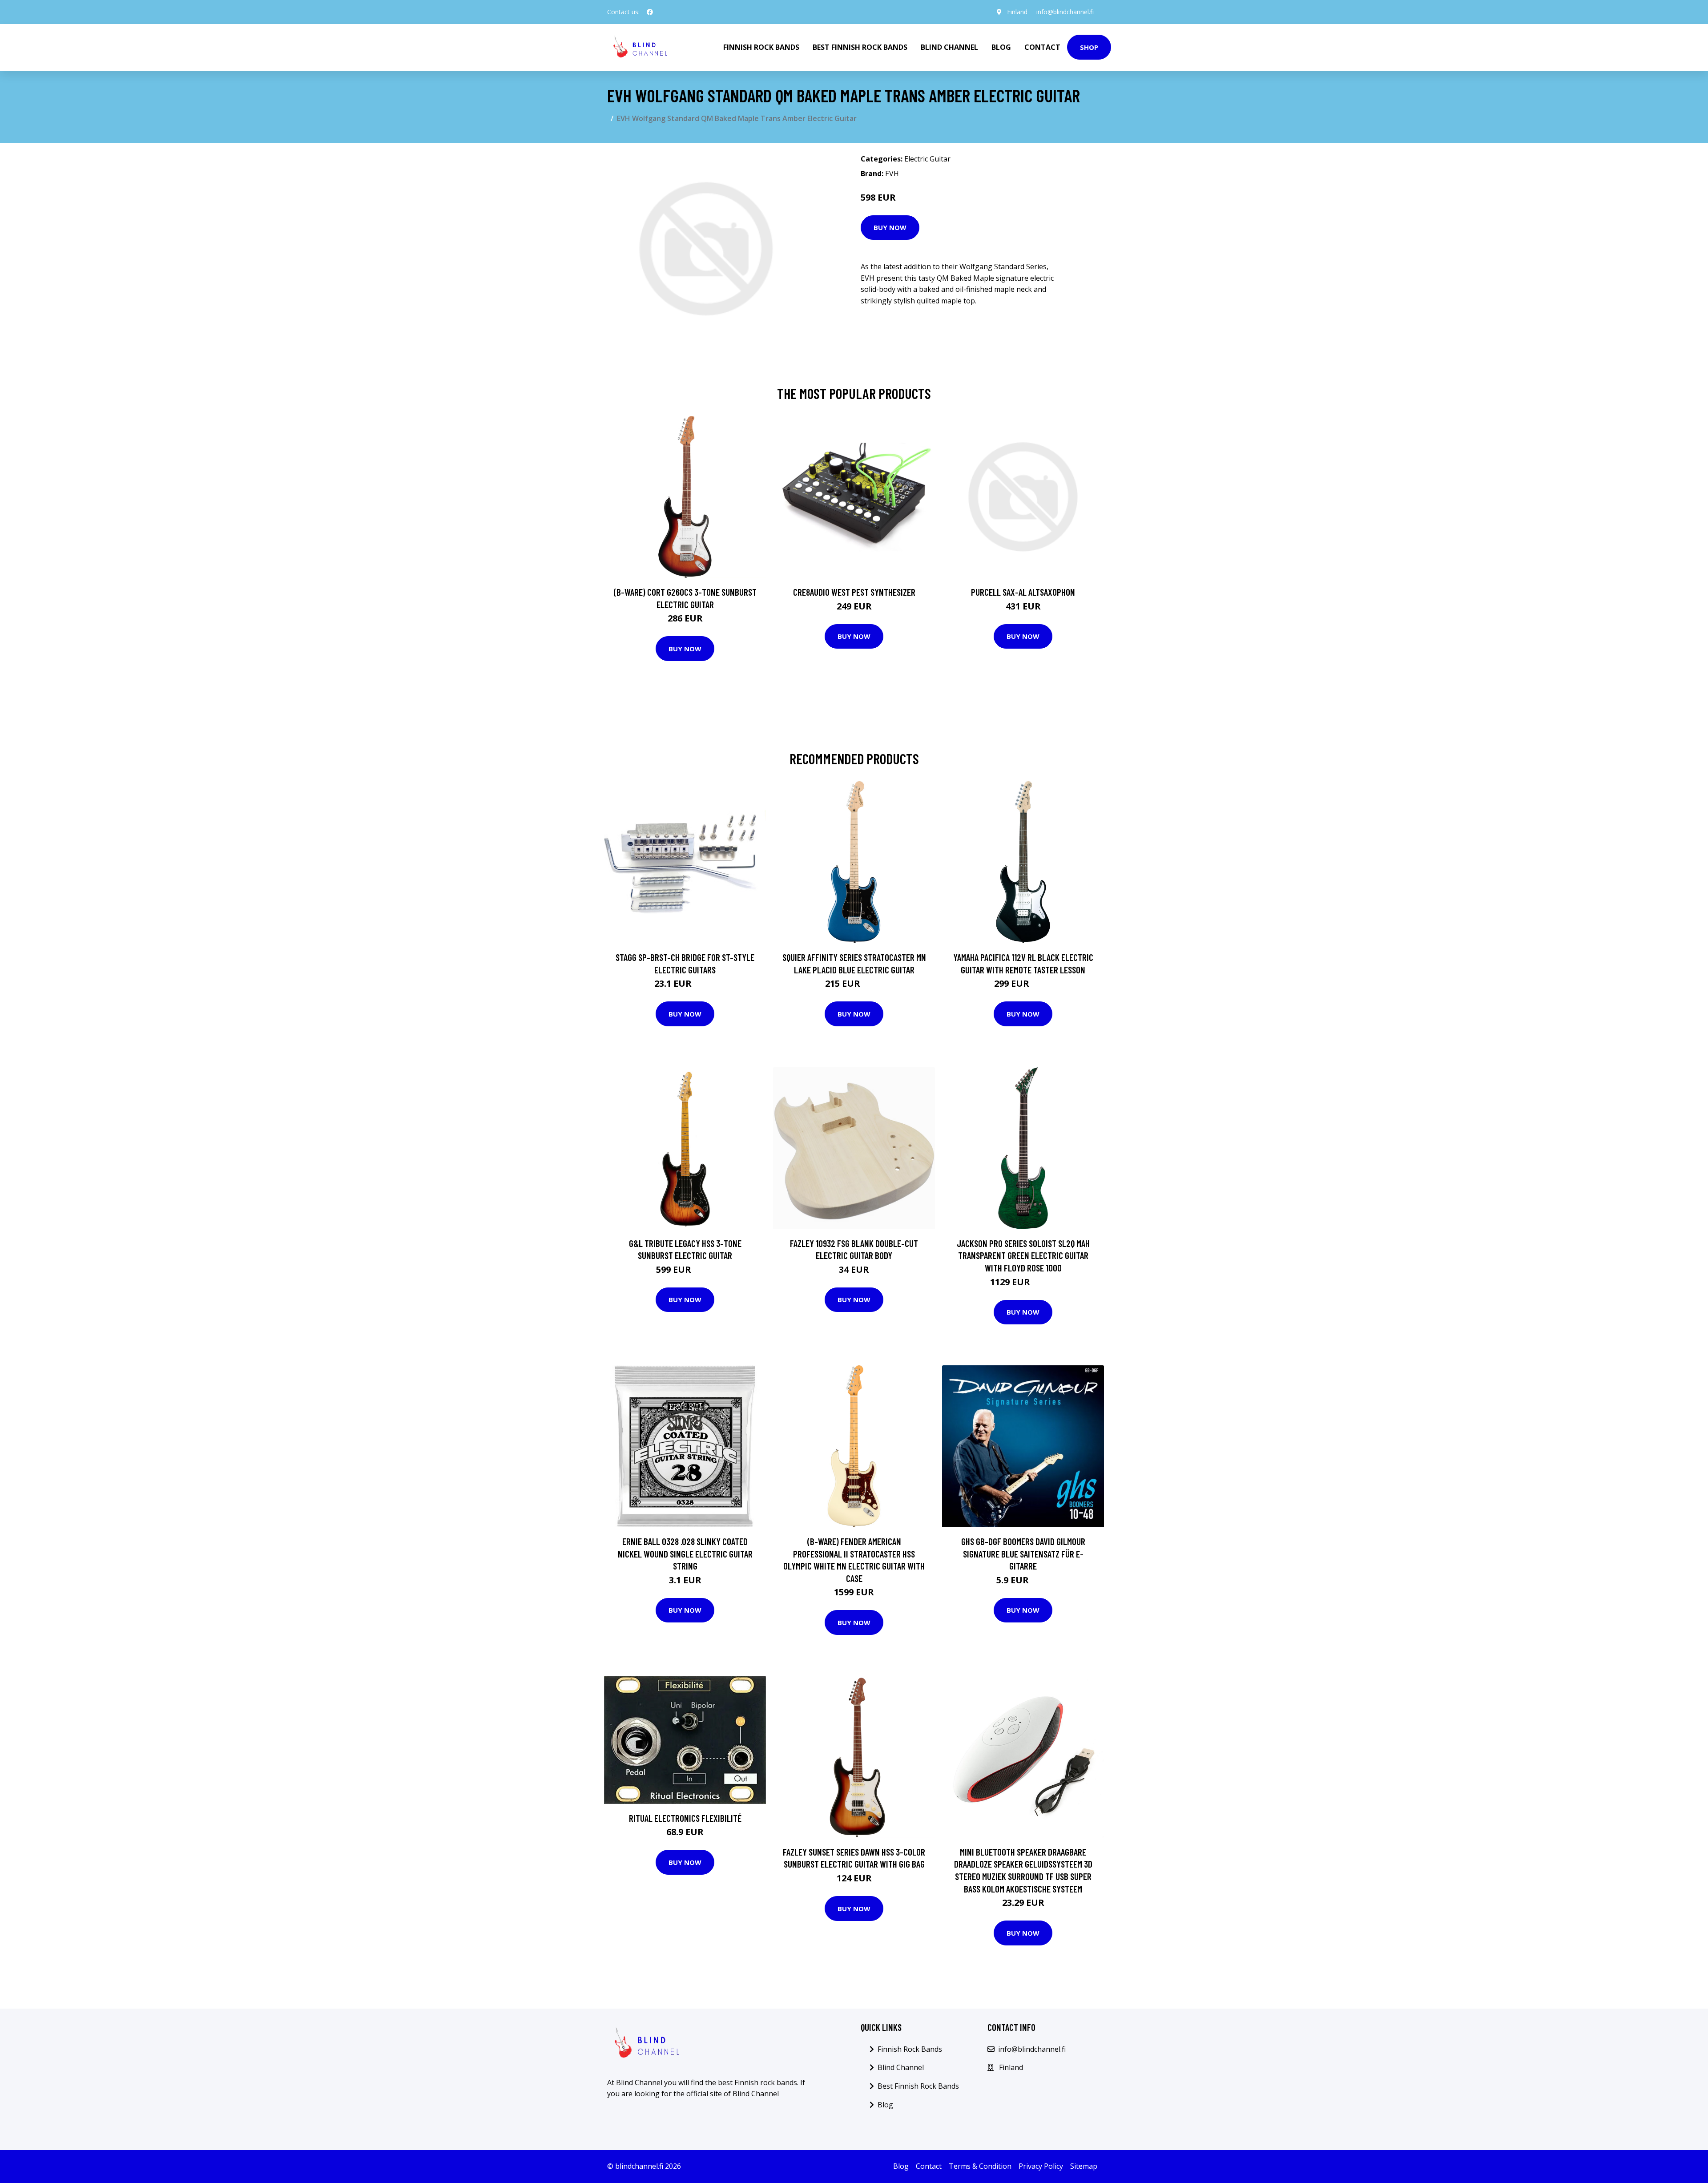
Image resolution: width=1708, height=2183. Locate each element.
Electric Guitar (927, 159)
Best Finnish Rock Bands (860, 47)
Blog (1001, 47)
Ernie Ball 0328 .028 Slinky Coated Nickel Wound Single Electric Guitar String (685, 1554)
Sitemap (1084, 2166)
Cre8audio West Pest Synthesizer (854, 592)
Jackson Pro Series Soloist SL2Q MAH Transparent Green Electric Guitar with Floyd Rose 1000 (1023, 1255)
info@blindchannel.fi (1065, 12)
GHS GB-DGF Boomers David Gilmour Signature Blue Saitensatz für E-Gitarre (1023, 1554)
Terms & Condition (980, 2166)
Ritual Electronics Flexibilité (685, 1818)
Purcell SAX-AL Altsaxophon (1023, 592)
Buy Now (890, 227)
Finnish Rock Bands (761, 47)
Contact (1042, 47)
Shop (1089, 47)
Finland (1017, 12)
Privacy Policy (1041, 2166)
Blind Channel (949, 47)
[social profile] (650, 12)
